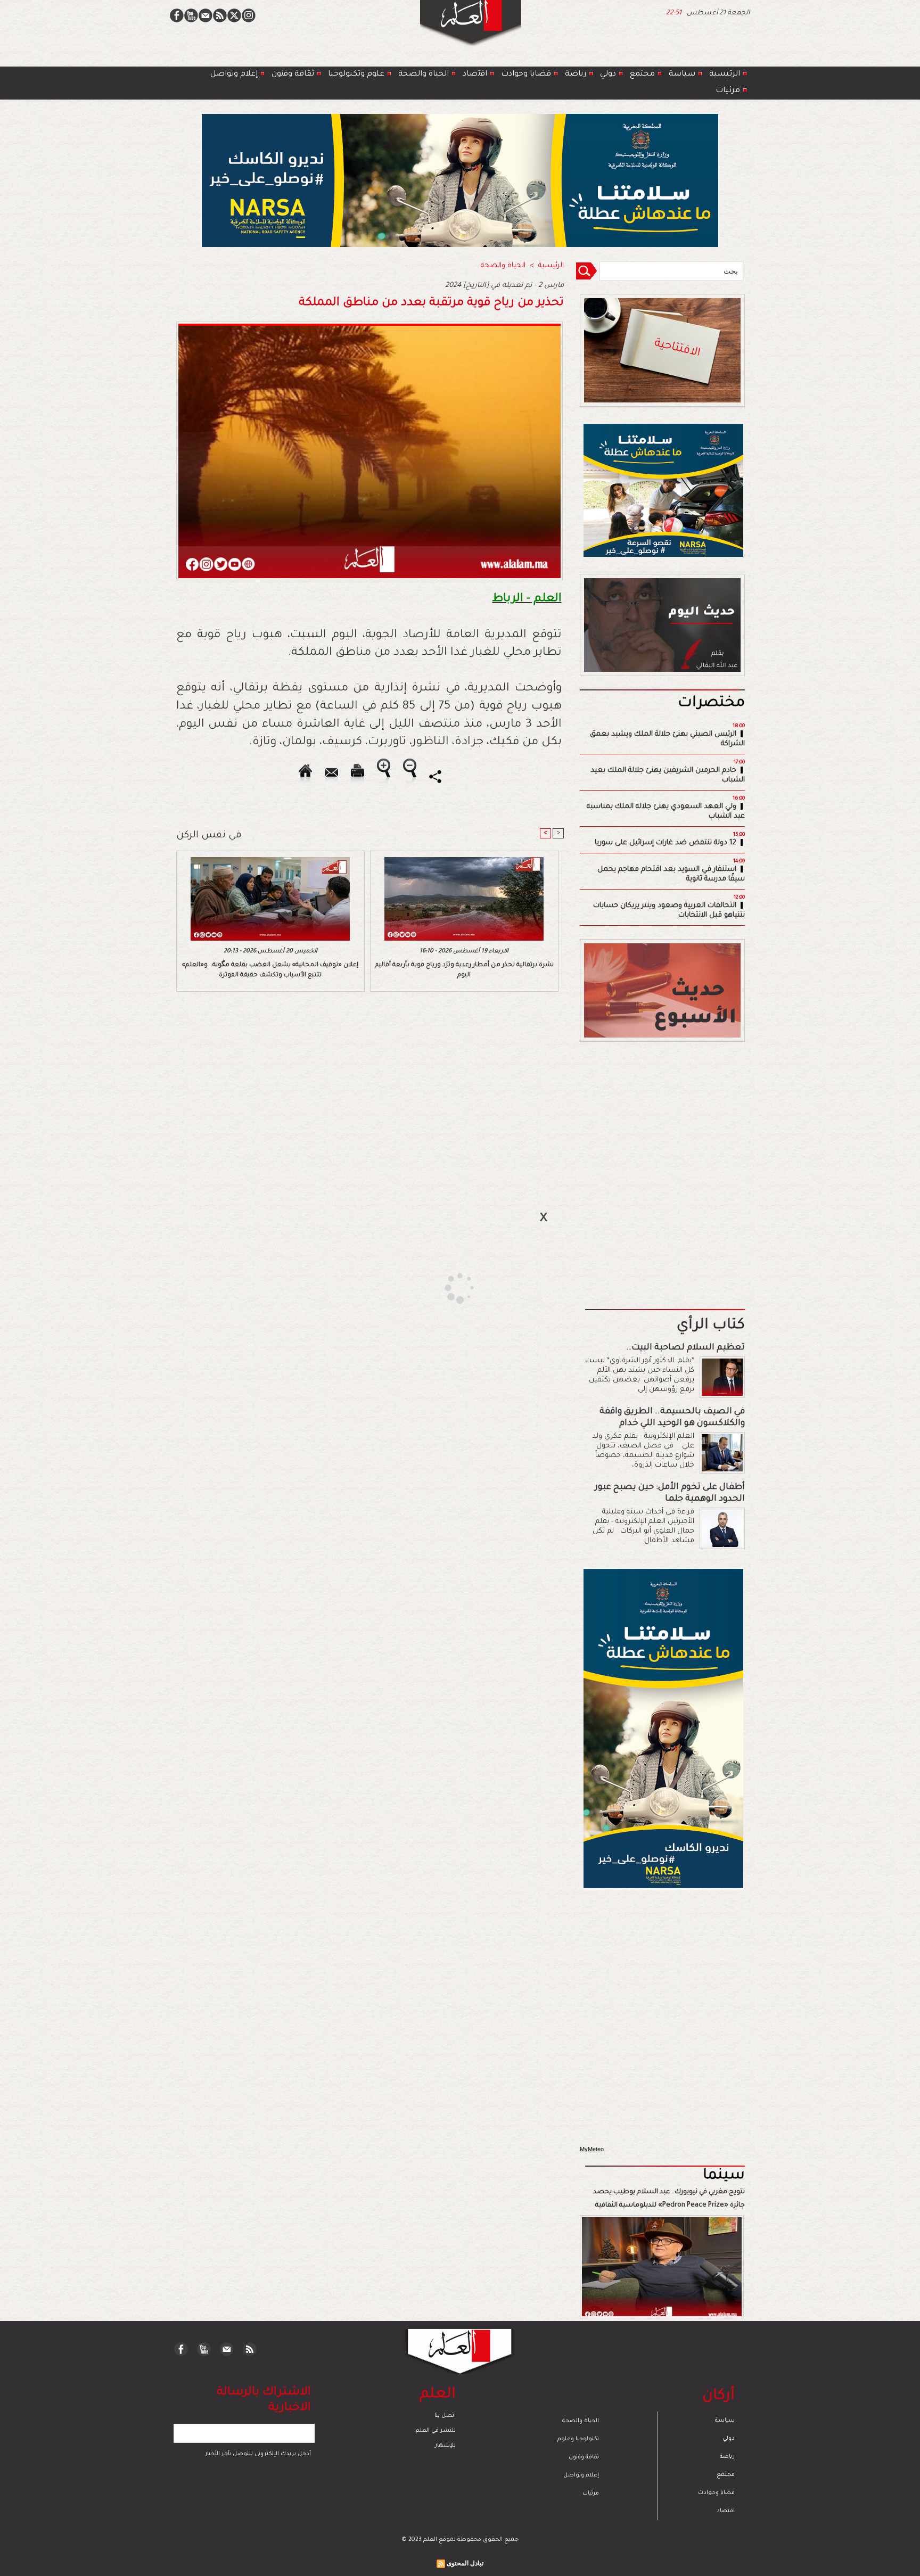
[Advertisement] (447, 1287)
